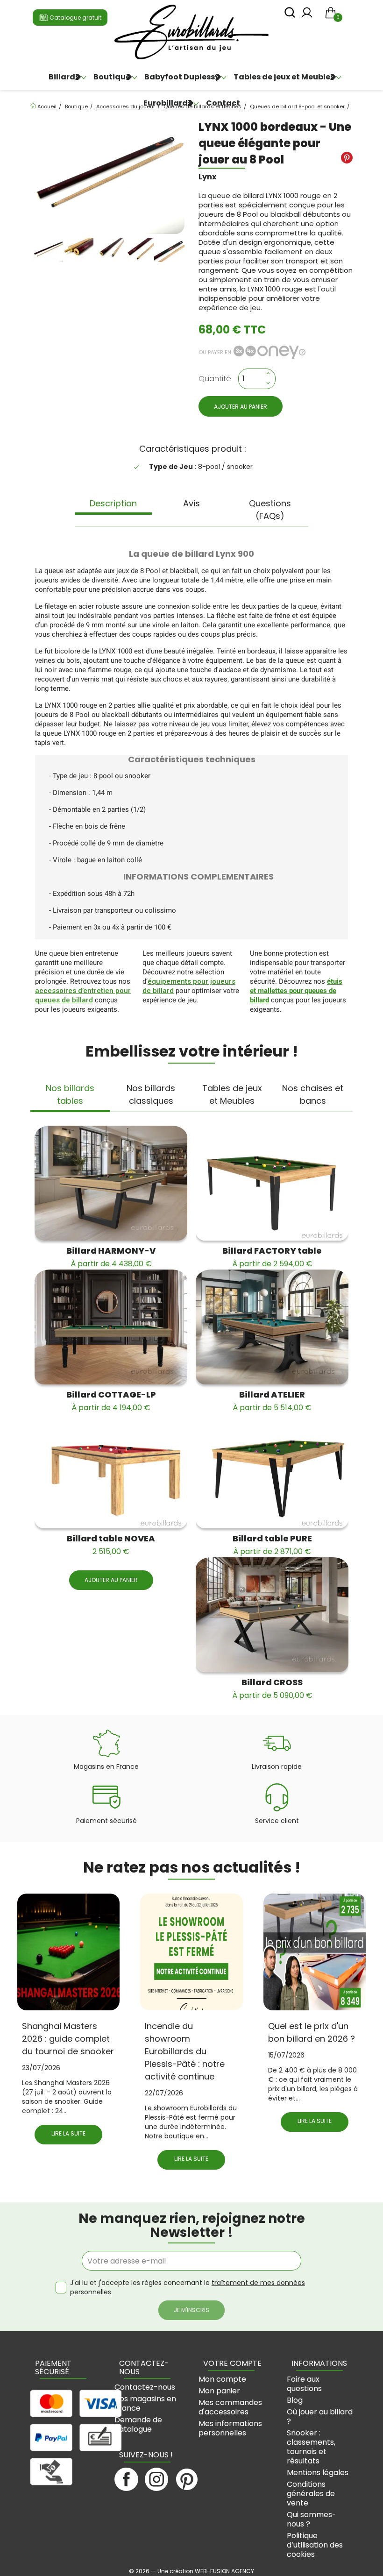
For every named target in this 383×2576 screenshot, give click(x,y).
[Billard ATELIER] (272, 1327)
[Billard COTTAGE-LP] (111, 1327)
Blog (295, 2400)
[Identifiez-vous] (307, 15)
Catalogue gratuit (75, 18)
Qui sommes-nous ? (312, 2519)
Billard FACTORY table (272, 1257)
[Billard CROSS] (272, 1615)
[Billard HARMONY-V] (111, 1183)
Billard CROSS (272, 1689)
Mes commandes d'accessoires (230, 2407)
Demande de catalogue (138, 2424)
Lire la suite (68, 2133)
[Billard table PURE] (272, 1471)
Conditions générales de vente (311, 2494)
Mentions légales (318, 2473)
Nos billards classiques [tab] (151, 1094)
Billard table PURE (272, 1545)
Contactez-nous (145, 2387)
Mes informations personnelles (230, 2428)
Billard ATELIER (272, 1401)
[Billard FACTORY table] (272, 1183)
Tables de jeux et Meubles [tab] (232, 1094)
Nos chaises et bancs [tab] (313, 1094)
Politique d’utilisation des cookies (315, 2545)
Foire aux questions (304, 2384)
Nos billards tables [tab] (70, 1094)
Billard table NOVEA (111, 1545)
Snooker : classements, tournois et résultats (311, 2447)
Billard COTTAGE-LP (111, 1401)
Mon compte (222, 2379)
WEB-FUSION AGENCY (224, 2571)
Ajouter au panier (241, 407)
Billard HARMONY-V (111, 1257)
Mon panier (219, 2391)
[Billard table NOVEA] (111, 1471)
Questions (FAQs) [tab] (270, 510)
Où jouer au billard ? (320, 2416)
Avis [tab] (191, 503)
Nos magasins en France (145, 2403)
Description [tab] (113, 503)
